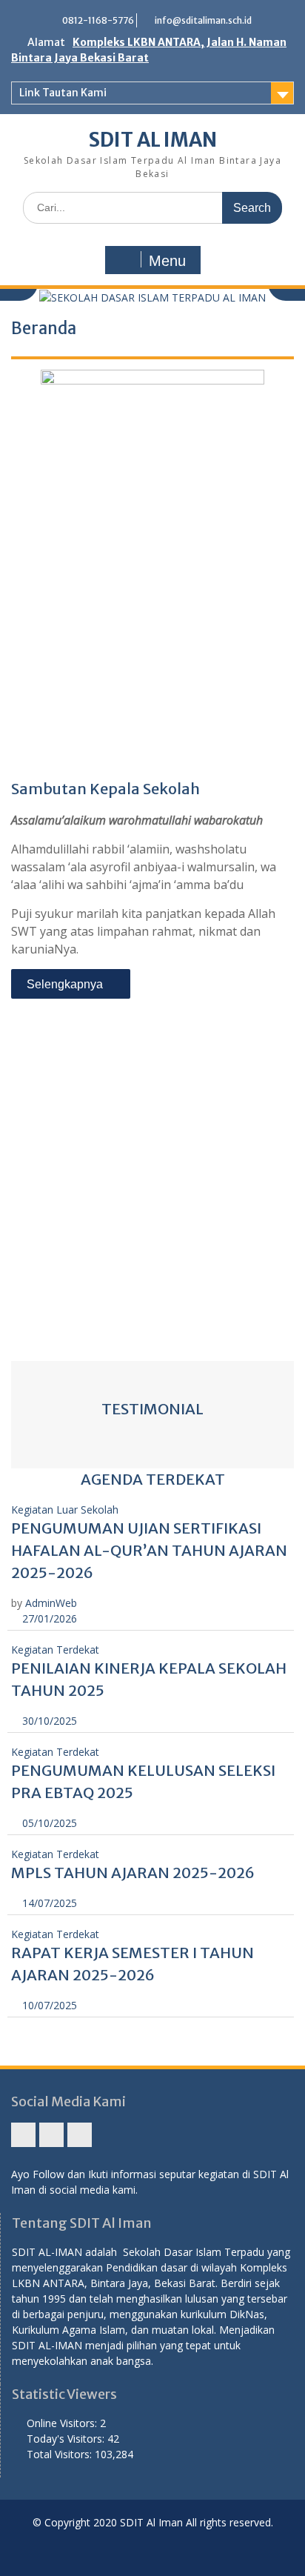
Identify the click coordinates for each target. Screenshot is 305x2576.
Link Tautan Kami (63, 93)
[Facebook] (23, 2135)
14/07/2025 (48, 1903)
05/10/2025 (48, 1823)
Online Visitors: (63, 2423)
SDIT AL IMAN (153, 140)
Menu (167, 261)
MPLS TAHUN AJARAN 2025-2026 (133, 1873)
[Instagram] (51, 2135)
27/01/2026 (48, 1618)
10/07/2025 (48, 2005)
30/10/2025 (48, 1721)
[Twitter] (80, 2135)
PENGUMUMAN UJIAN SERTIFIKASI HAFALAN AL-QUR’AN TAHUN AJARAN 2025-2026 (149, 1550)
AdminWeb (51, 1603)
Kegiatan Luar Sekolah (65, 1510)
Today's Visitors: (67, 2439)
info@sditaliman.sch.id (203, 20)
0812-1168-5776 (98, 20)
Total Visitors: (61, 2454)
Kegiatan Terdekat (55, 1650)
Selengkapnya (66, 984)
